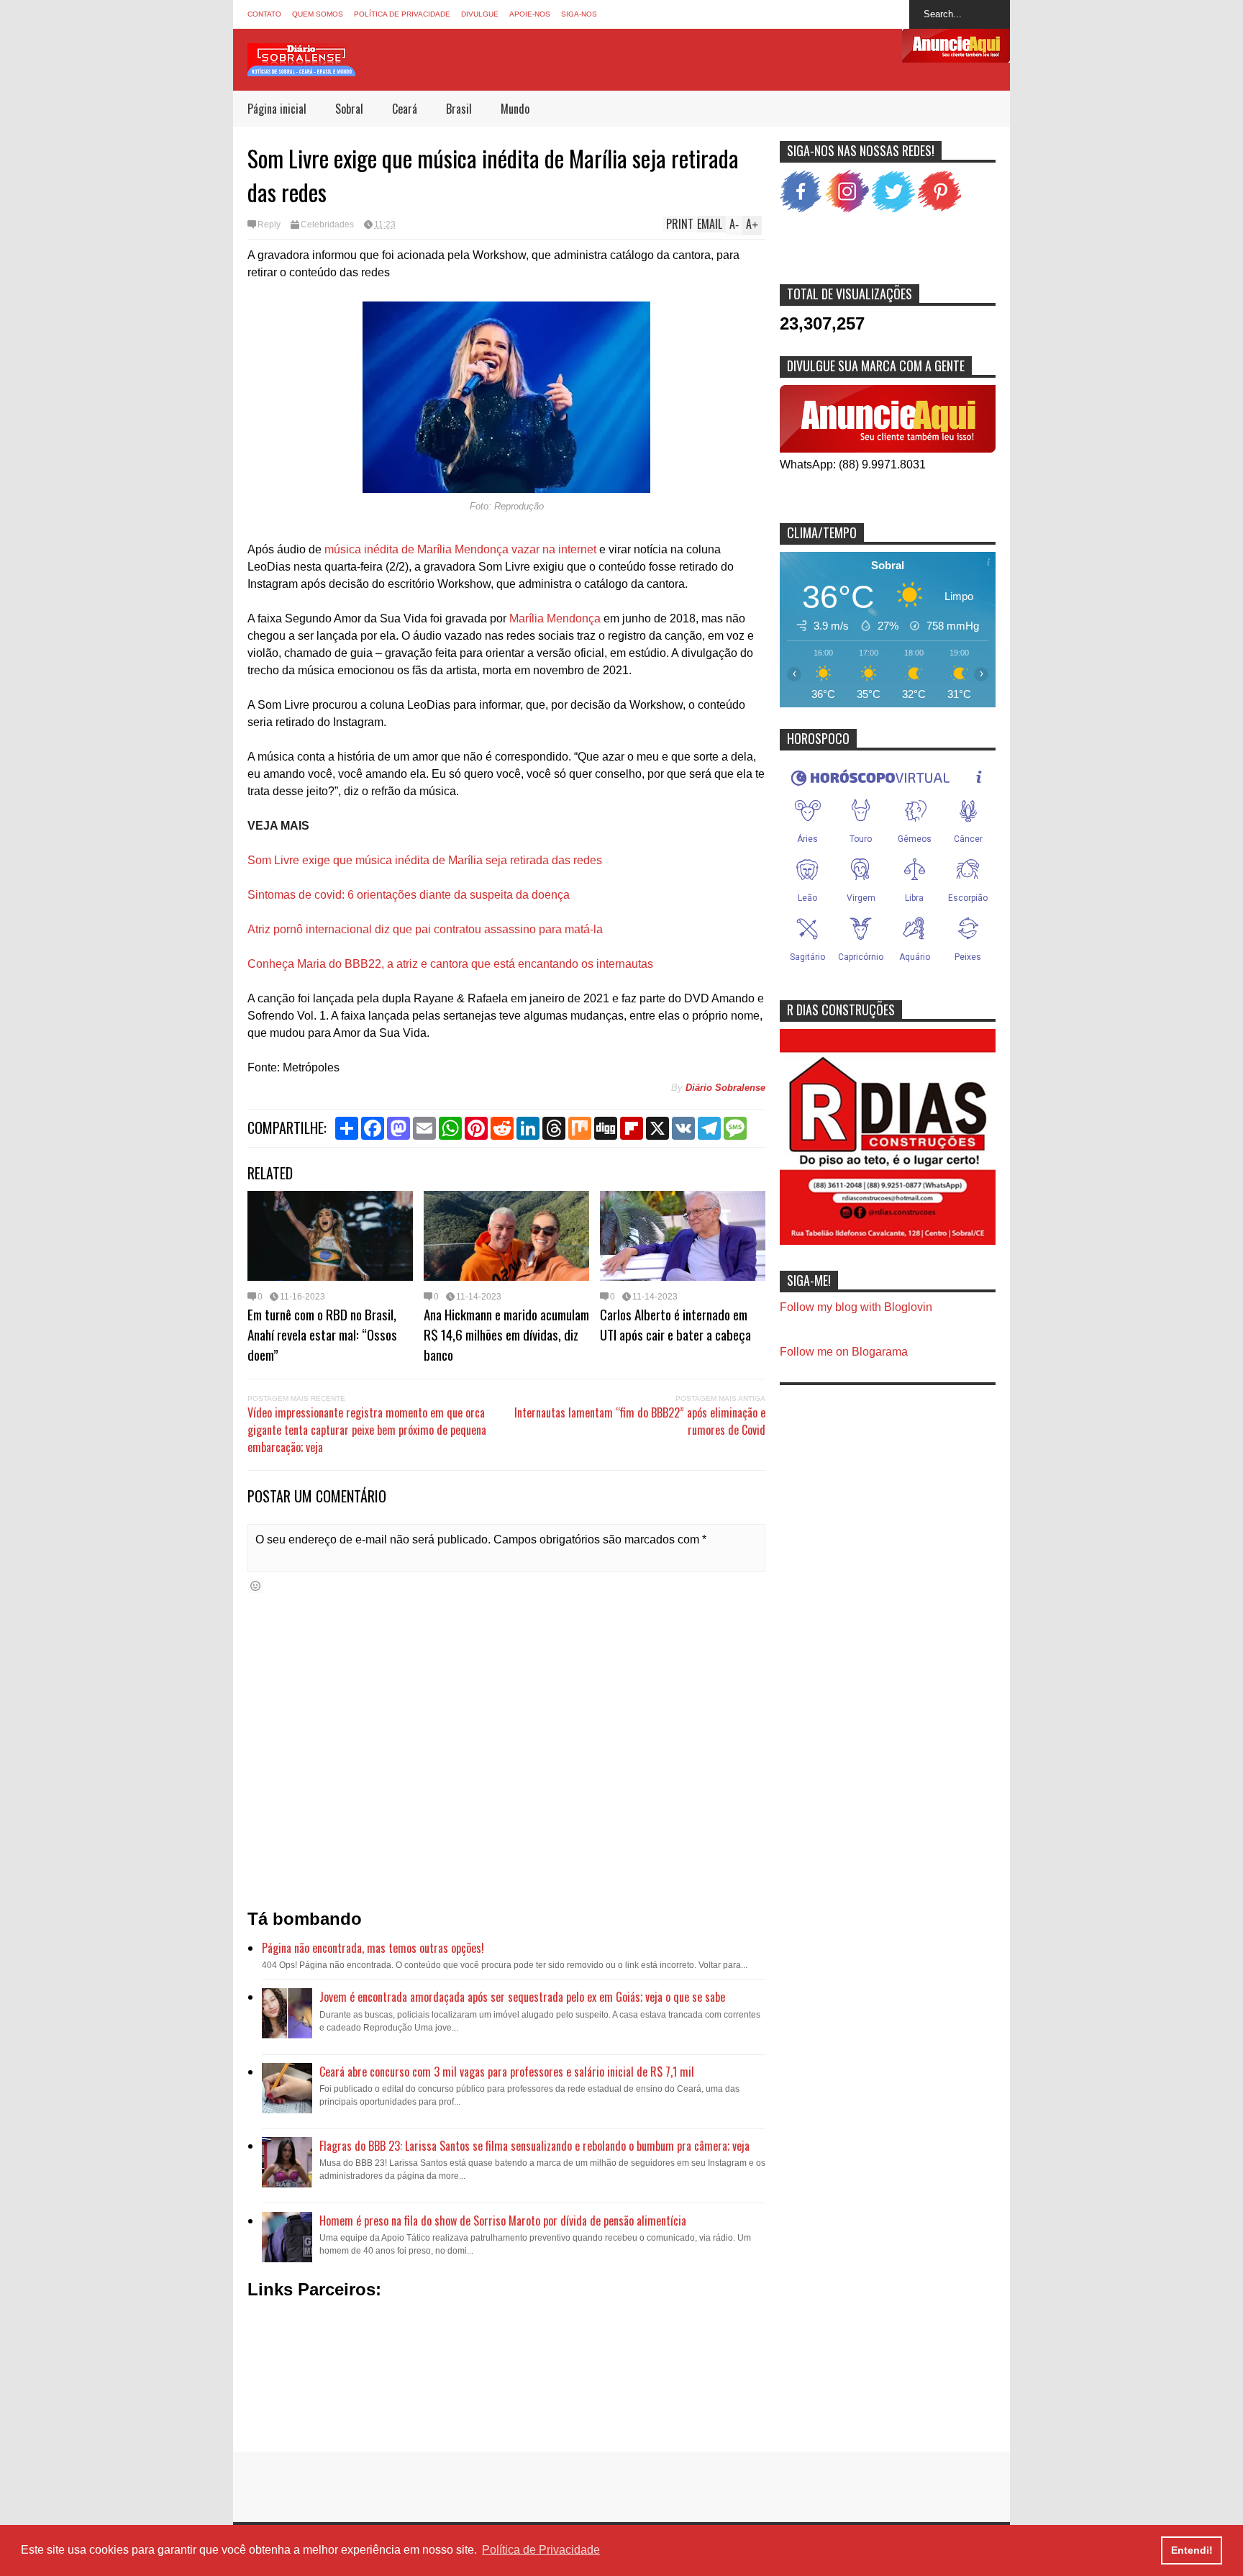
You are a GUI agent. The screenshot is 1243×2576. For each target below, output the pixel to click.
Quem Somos (318, 14)
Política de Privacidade (402, 14)
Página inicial (277, 109)
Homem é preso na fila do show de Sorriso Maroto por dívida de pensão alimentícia (503, 2221)
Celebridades (327, 225)
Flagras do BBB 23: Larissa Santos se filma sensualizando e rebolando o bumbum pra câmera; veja (534, 2146)
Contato (264, 14)
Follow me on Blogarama (844, 1352)
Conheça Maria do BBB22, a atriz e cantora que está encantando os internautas (450, 964)
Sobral (349, 109)
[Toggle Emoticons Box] (255, 1586)
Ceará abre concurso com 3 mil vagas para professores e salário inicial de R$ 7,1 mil (507, 2072)
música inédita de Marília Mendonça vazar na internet (460, 549)
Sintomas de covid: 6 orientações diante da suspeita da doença (409, 895)
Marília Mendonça (556, 618)
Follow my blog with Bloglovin (856, 1307)
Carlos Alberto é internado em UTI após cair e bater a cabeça (675, 1324)
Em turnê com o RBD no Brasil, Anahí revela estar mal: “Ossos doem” (322, 1334)
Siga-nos (579, 14)
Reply (269, 225)
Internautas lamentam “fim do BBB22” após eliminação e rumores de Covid (640, 1421)
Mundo (515, 109)
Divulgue (480, 14)
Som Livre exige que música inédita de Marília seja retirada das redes (425, 860)
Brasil (459, 109)
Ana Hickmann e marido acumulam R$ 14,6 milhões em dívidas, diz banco (506, 1334)
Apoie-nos (530, 14)
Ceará (405, 109)
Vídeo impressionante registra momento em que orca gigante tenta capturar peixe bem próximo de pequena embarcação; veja (367, 1430)
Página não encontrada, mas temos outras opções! (373, 1948)
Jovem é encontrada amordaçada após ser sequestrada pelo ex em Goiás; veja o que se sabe (522, 1997)
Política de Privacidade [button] (541, 2550)
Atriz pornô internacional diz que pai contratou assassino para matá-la (425, 929)
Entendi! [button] (1192, 2550)
